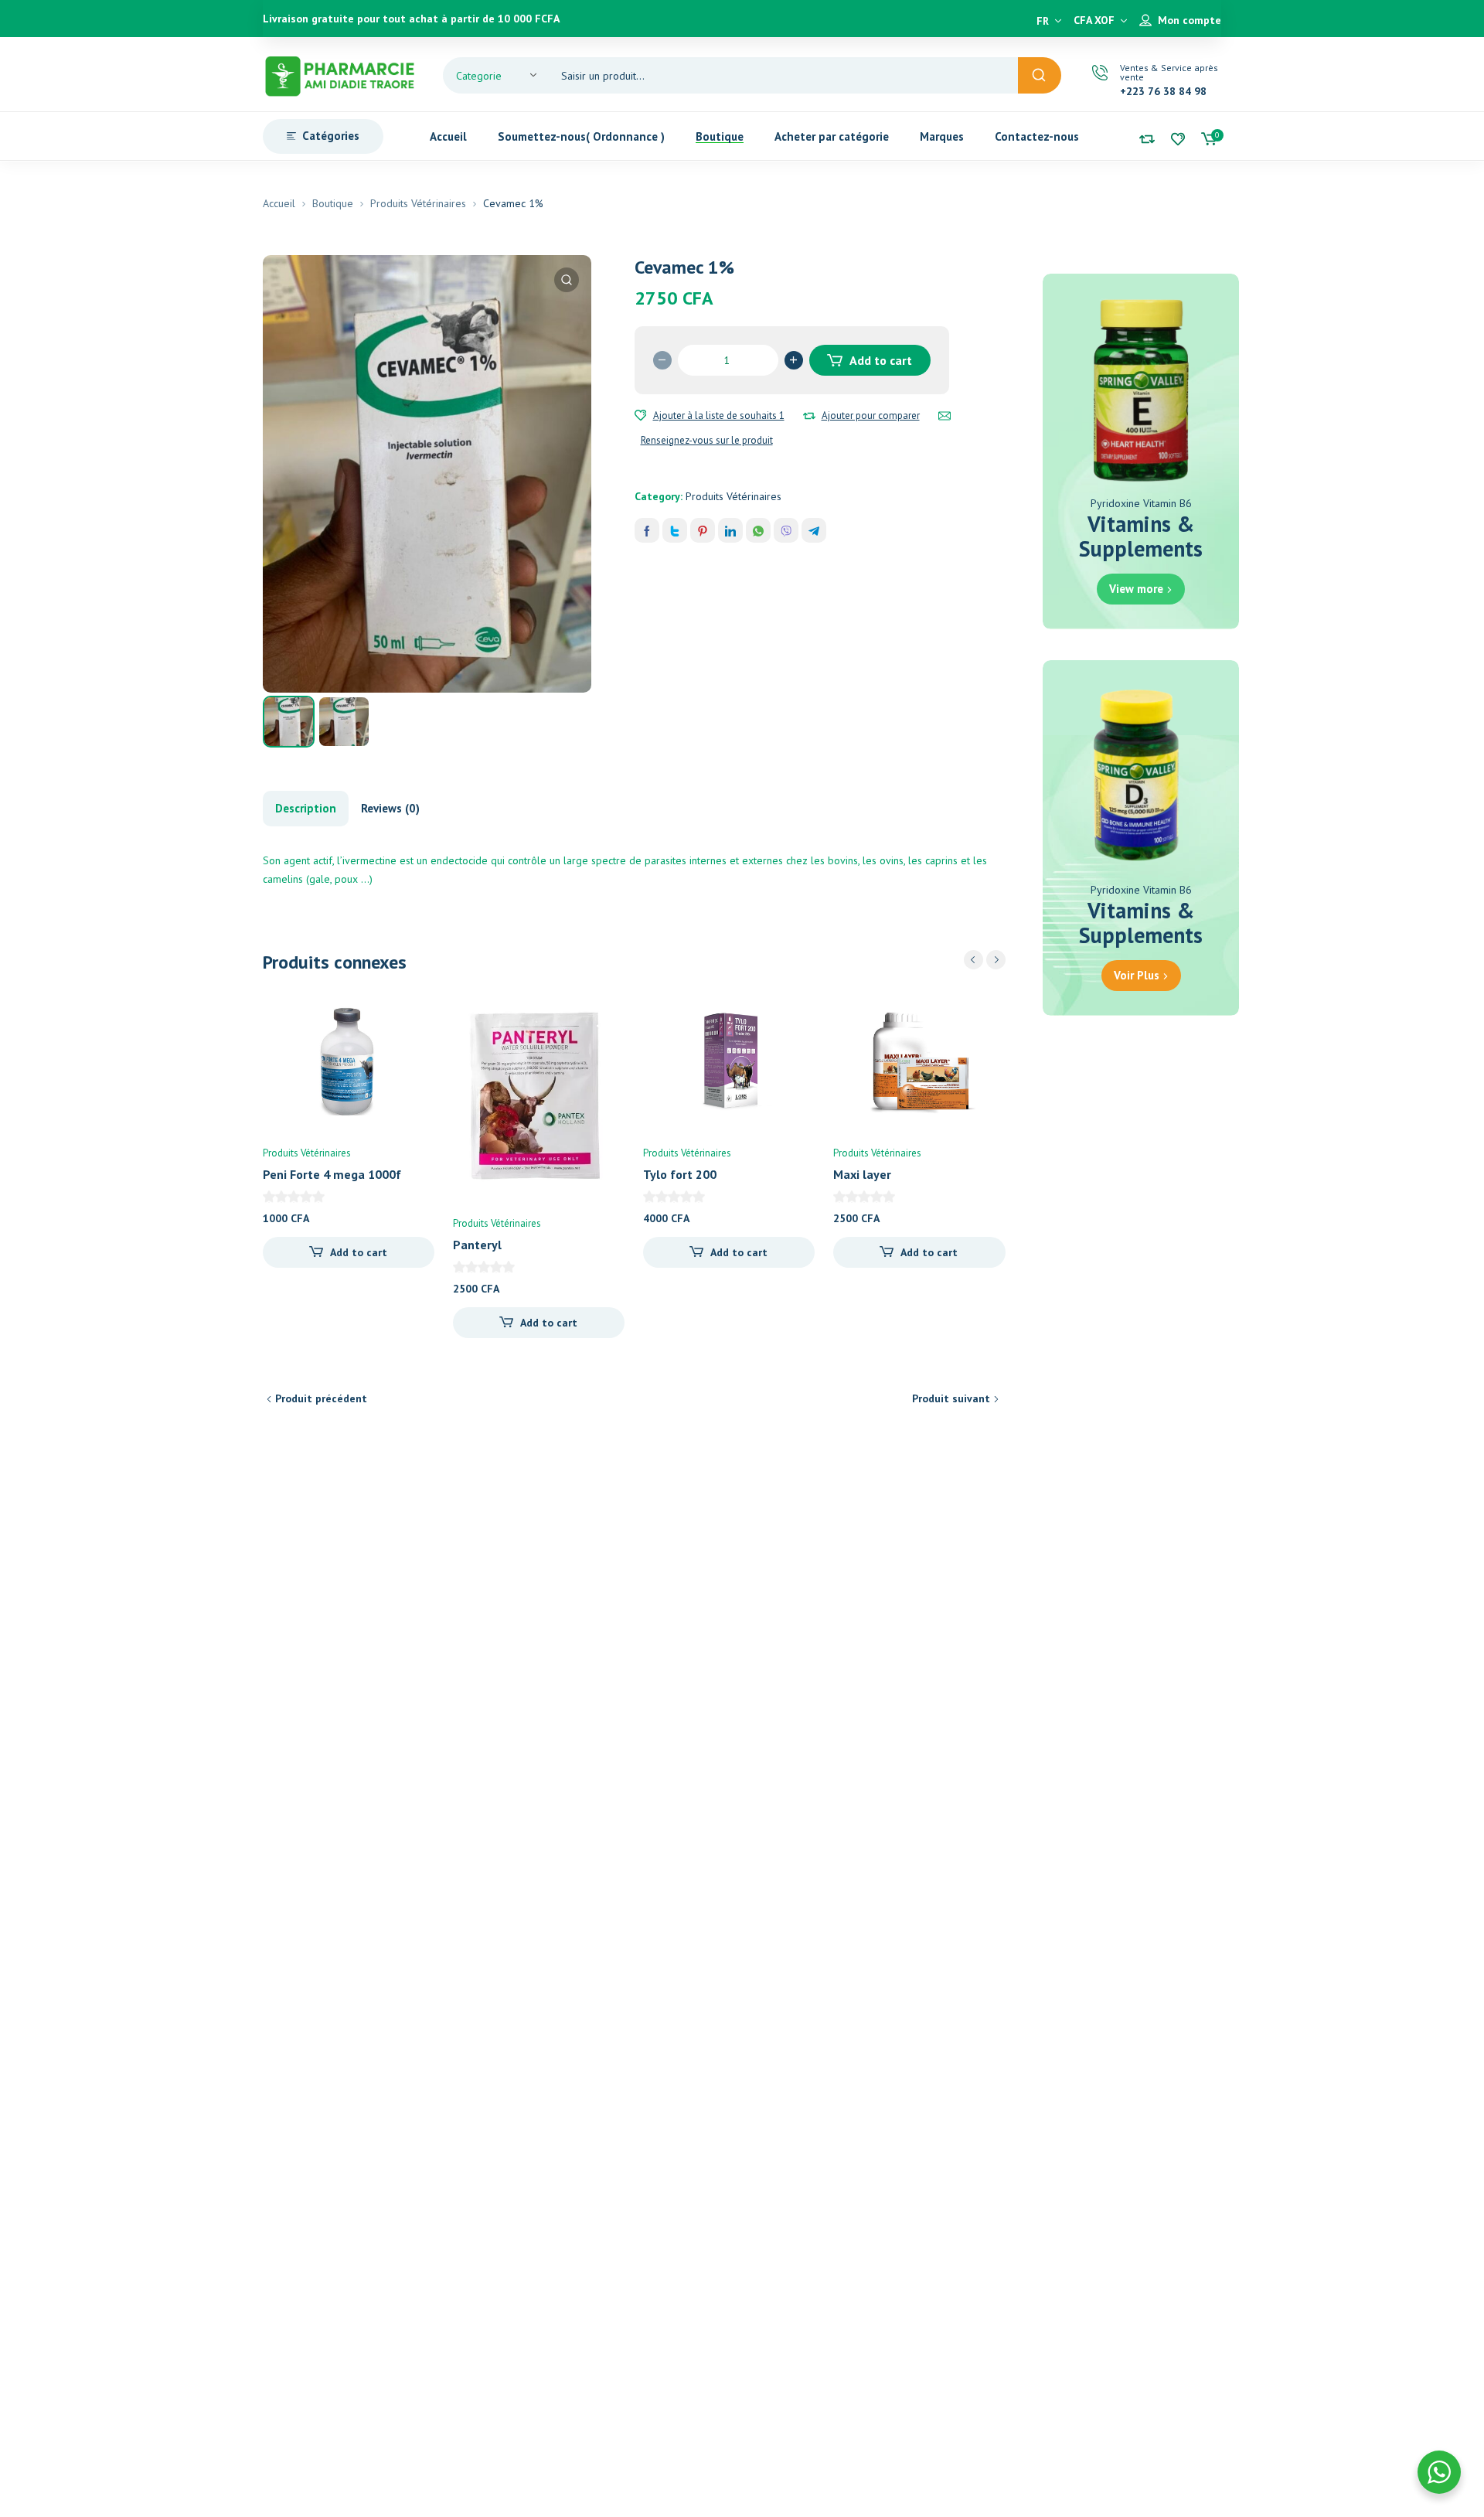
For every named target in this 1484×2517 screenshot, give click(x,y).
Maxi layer (862, 1174)
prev (973, 960)
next (996, 960)
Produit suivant (951, 1398)
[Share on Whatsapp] (758, 530)
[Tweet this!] (675, 530)
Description (306, 808)
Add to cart (881, 360)
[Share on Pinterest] (703, 530)
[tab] (306, 809)
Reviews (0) (390, 808)
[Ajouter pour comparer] (809, 416)
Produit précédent (321, 1398)
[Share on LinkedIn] (730, 530)
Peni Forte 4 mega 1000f (332, 1174)
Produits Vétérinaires (418, 203)
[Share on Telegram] (814, 530)
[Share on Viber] (786, 530)
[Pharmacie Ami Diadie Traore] (340, 74)
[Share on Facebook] (647, 530)
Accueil (279, 203)
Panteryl (477, 1245)
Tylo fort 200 (680, 1174)
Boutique (333, 203)
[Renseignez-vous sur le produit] (945, 416)
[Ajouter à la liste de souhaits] (641, 416)
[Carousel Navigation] (985, 960)
